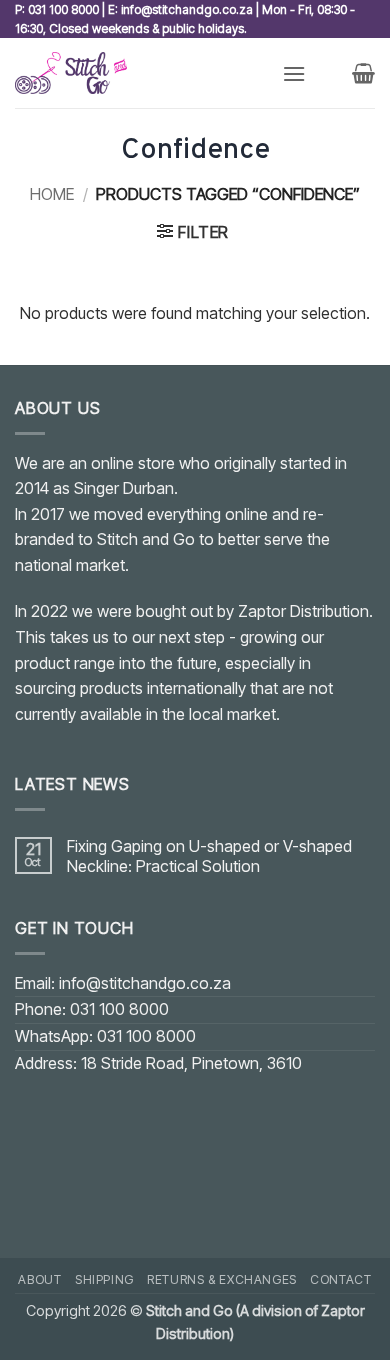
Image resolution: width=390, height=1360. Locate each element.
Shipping (104, 1279)
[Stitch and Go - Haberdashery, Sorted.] (141, 73)
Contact (340, 1279)
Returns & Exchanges (222, 1279)
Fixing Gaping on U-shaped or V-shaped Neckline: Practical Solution (209, 856)
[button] (294, 73)
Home (52, 194)
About (39, 1279)
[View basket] (363, 73)
